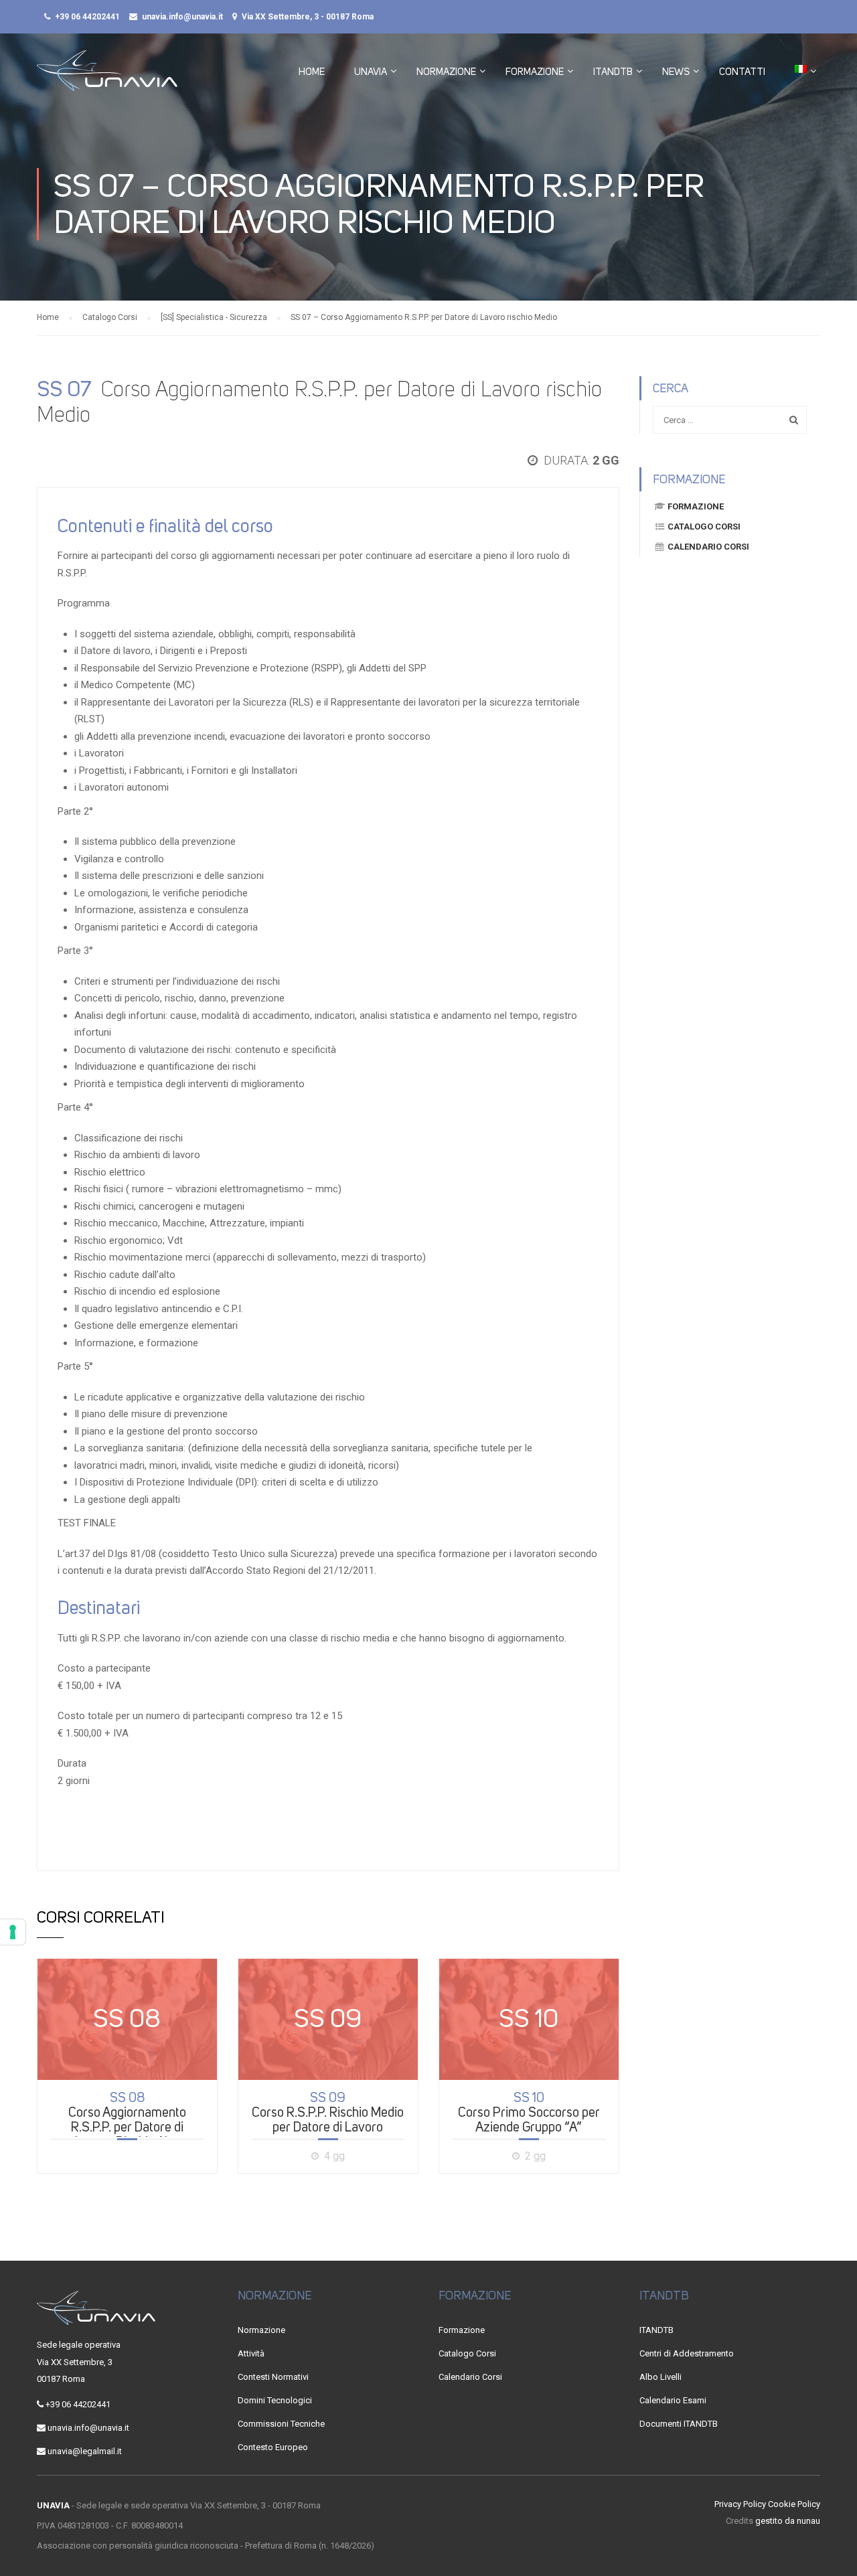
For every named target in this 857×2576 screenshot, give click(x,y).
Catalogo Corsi (704, 527)
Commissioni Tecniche (281, 2424)
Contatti (742, 72)
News (676, 72)
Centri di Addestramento (687, 2353)
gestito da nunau (788, 2521)
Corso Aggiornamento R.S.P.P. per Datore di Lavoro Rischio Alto (127, 2119)
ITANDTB (613, 72)
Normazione (446, 72)
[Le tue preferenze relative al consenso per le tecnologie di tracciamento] (13, 1932)
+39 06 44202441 (87, 17)
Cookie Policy (794, 2504)
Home (312, 72)
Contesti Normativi (273, 2377)
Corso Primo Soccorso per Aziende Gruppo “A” (529, 2112)
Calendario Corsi (708, 547)
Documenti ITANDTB (679, 2424)
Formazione (535, 72)
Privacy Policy (740, 2504)
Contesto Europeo (273, 2447)
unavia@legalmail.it (85, 2451)
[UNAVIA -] (107, 77)
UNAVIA (371, 72)
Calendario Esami (673, 2400)
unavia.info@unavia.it (182, 17)
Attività (251, 2353)
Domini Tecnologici (275, 2400)
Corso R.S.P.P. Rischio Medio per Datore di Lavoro (328, 2112)
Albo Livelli (660, 2377)
